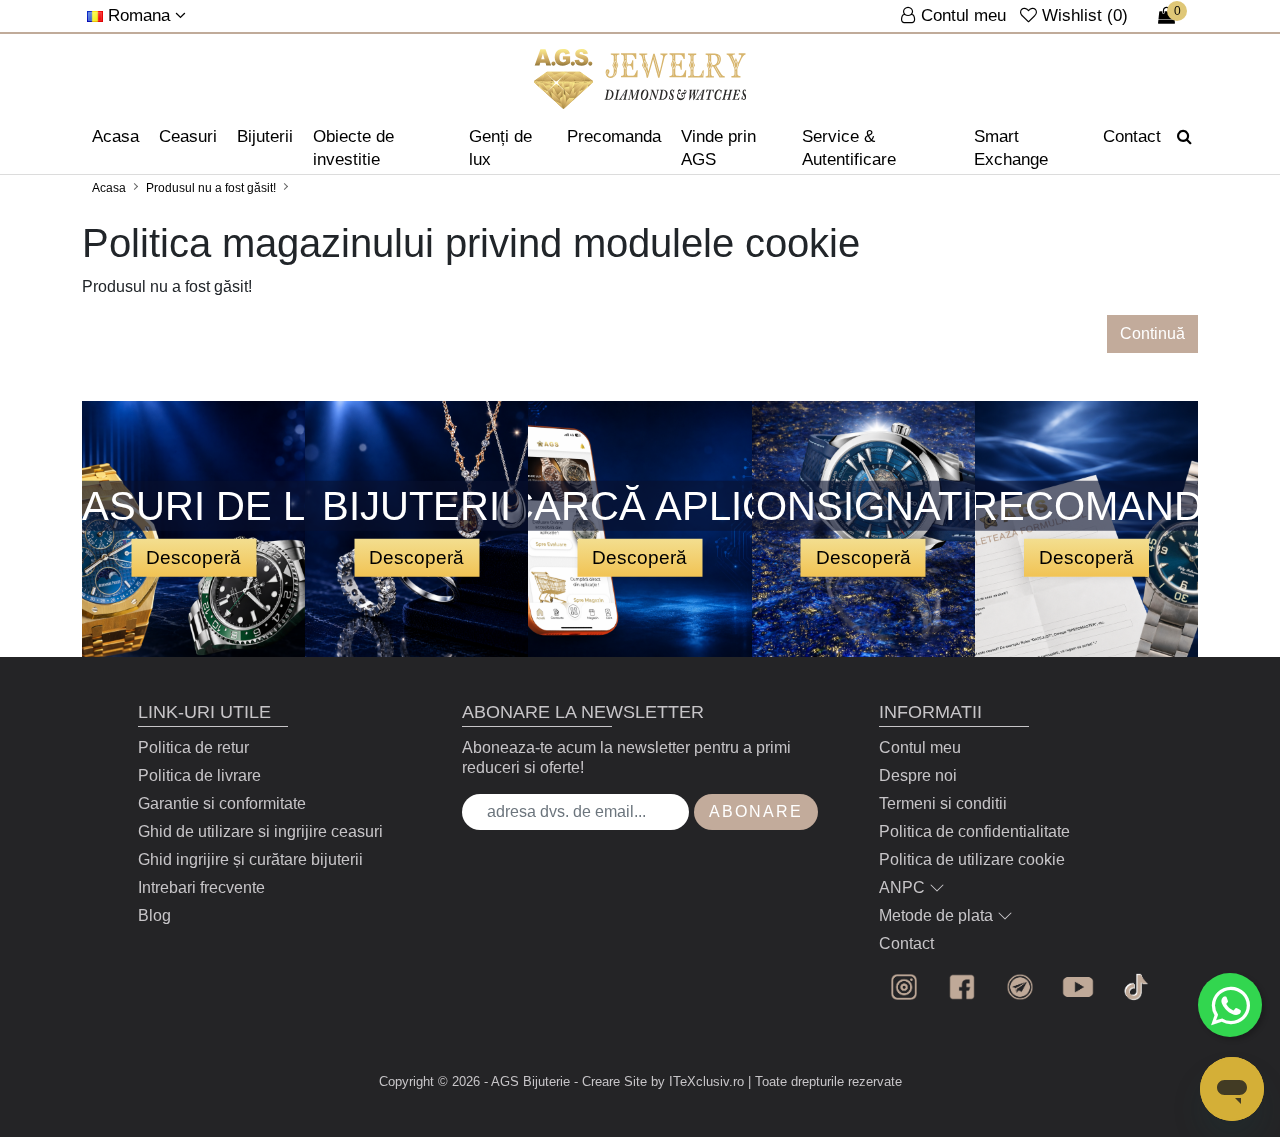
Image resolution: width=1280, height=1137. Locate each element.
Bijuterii (265, 136)
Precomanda (614, 136)
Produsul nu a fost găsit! (211, 188)
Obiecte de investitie (353, 148)
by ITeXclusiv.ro (697, 1081)
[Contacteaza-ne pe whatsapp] (1230, 1005)
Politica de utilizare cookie (972, 859)
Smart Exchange (1011, 148)
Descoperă (193, 556)
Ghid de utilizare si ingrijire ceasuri (260, 831)
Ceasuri (188, 136)
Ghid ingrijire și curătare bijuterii (250, 859)
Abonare (756, 811)
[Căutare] (1184, 137)
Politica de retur (193, 747)
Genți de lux (500, 148)
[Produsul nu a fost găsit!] (640, 79)
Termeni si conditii (943, 803)
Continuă (1152, 333)
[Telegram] (1020, 987)
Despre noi (918, 775)
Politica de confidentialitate (974, 831)
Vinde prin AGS (718, 148)
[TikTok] (1136, 987)
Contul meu (920, 747)
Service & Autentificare (849, 148)
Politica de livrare (199, 775)
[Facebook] (962, 987)
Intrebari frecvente (201, 887)
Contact (1132, 136)
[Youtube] (1078, 987)
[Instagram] (904, 987)
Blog (154, 915)
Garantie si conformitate (222, 803)
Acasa (115, 136)
